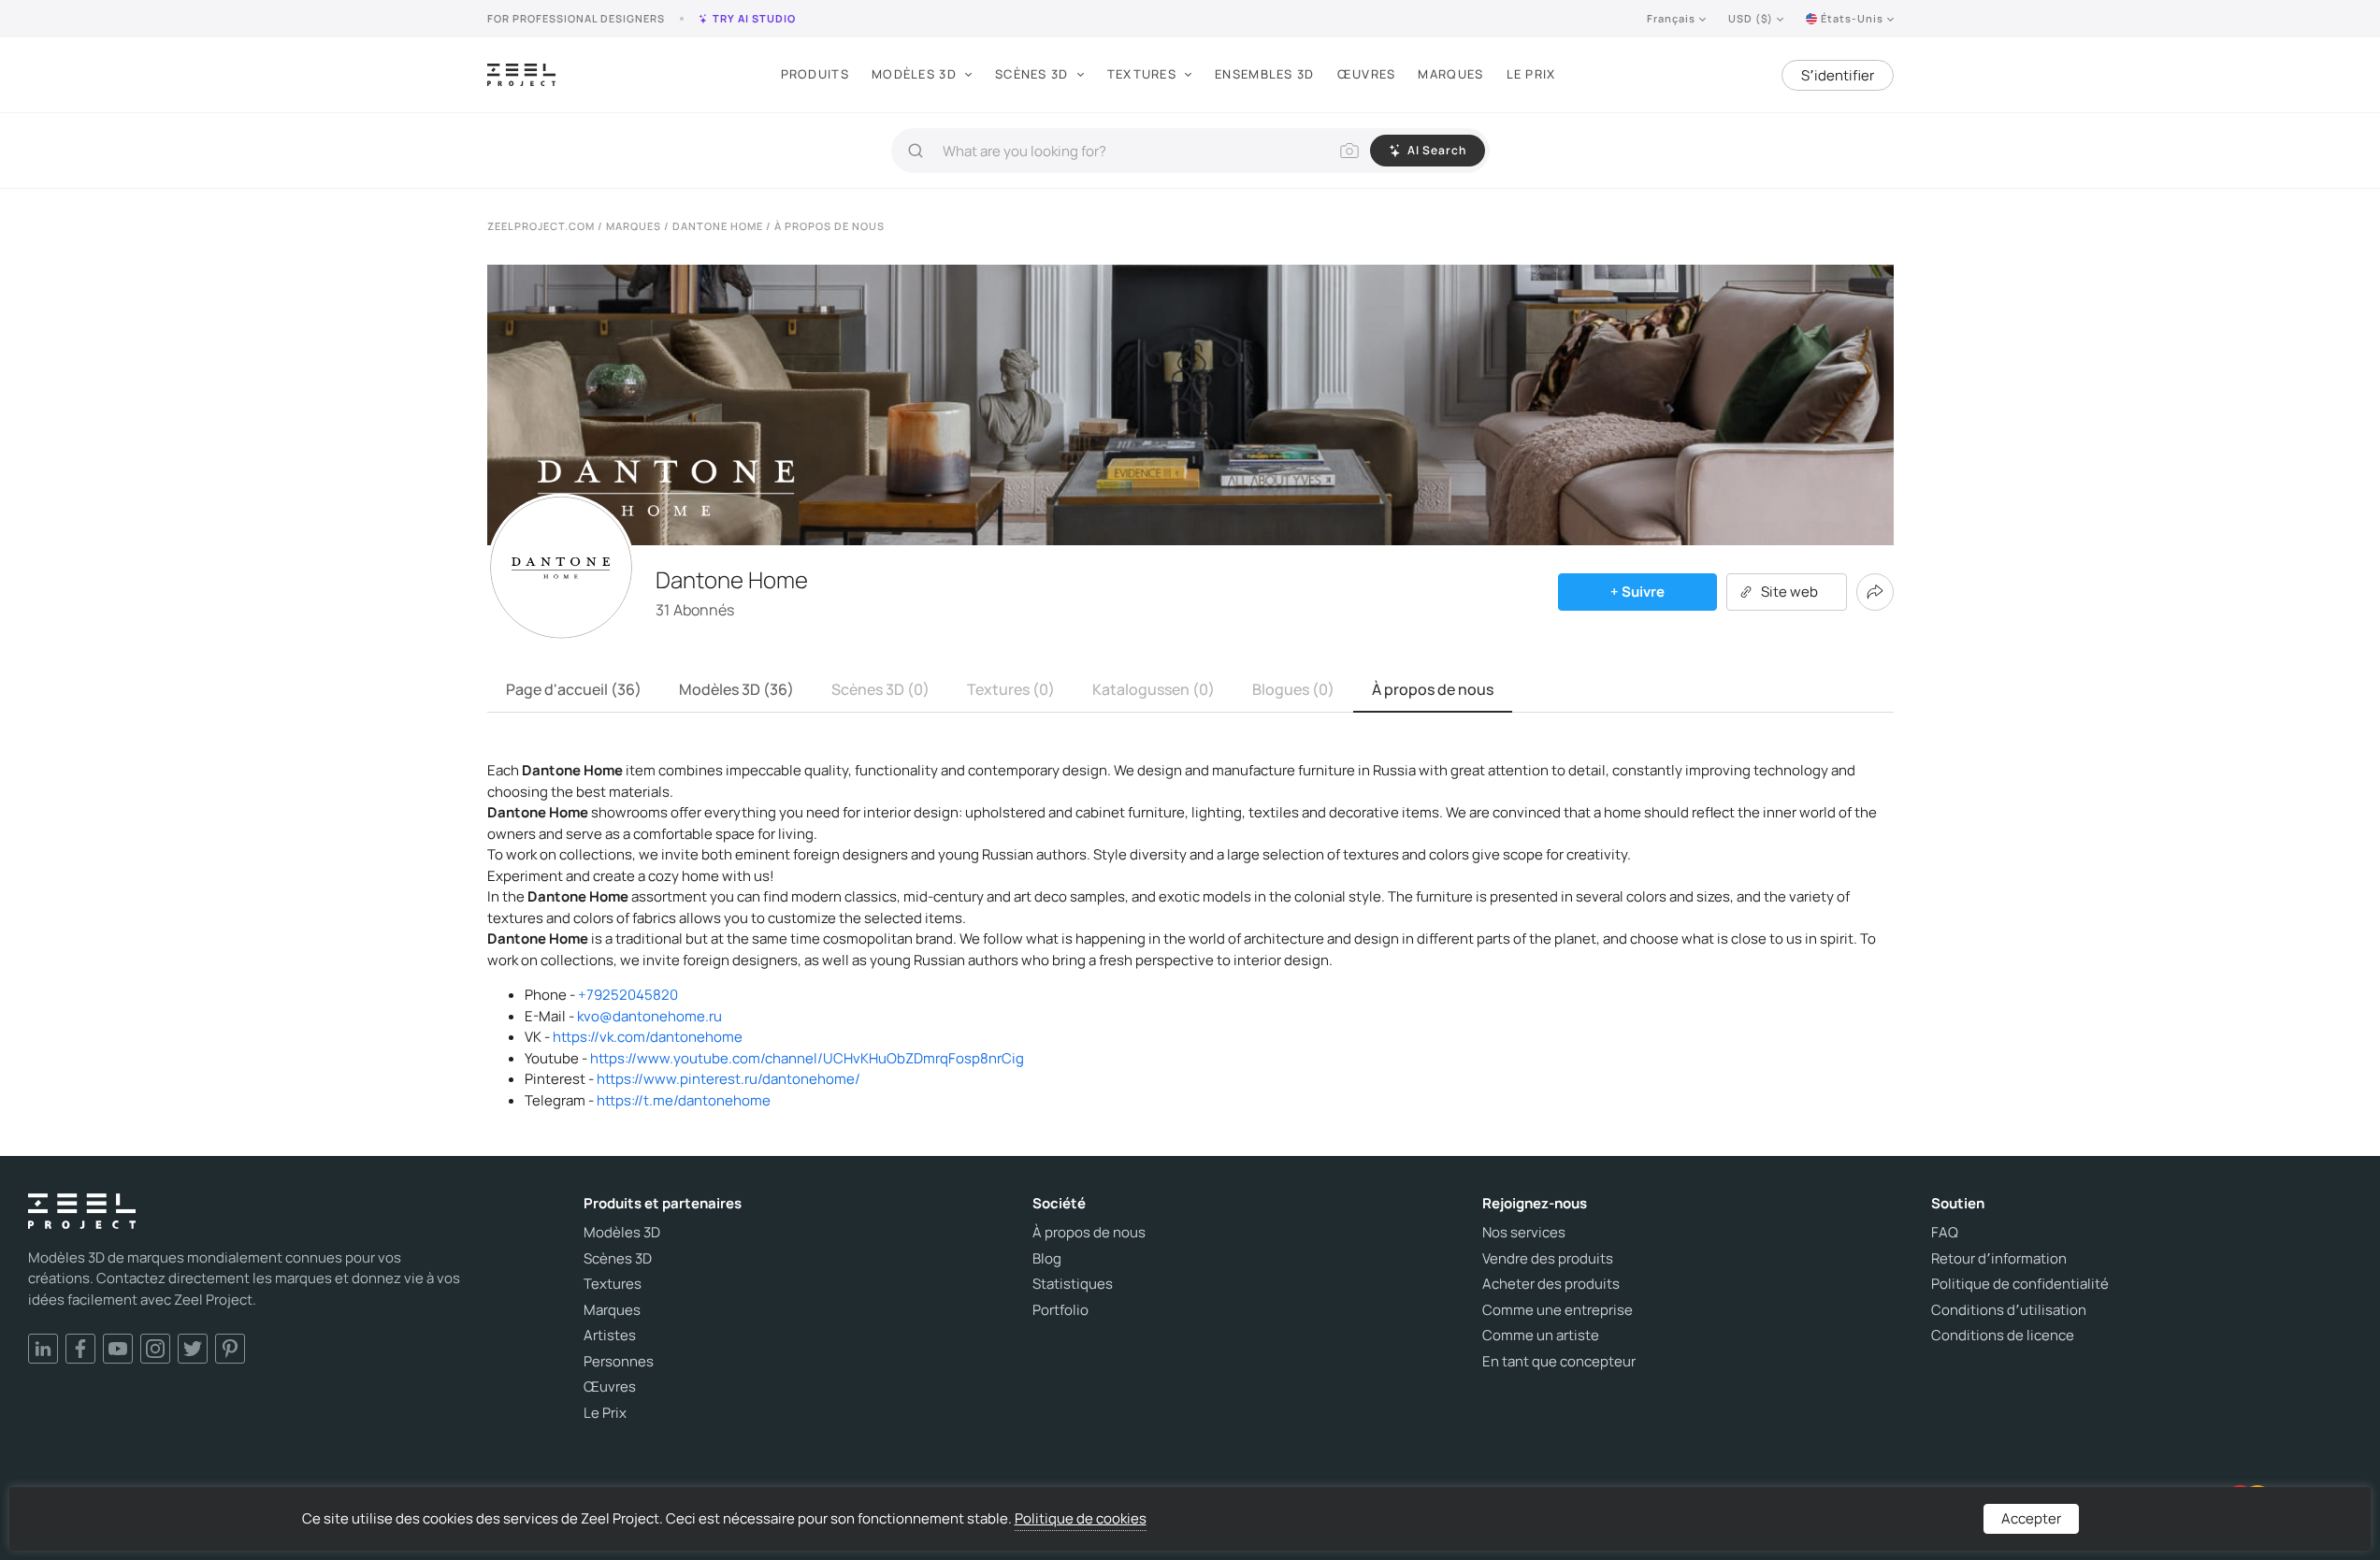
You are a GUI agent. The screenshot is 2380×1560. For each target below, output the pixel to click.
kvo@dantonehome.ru (649, 1016)
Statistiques (1073, 1284)
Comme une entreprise (1558, 1310)
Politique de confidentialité (2020, 1284)
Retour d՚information (1999, 1259)
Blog (1047, 1259)
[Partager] (1875, 592)
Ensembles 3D (1265, 74)
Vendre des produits (1548, 1259)
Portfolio (1060, 1310)
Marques (1450, 74)
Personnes (619, 1362)
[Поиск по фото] (1349, 151)
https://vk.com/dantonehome (648, 1037)
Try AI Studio (754, 18)
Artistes (610, 1336)
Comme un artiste (1541, 1336)
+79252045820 (628, 995)
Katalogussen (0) (1154, 689)
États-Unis (1852, 18)
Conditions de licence (2003, 1336)
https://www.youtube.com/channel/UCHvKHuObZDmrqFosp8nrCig (807, 1058)
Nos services (1524, 1233)
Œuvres (1367, 74)
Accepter (2031, 1518)
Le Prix (1531, 74)
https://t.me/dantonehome (684, 1100)
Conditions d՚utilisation (2009, 1310)
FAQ (1945, 1233)
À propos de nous (1433, 689)
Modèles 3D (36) (736, 689)
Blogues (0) (1293, 689)
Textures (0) (1011, 689)
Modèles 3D (914, 74)
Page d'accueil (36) (574, 689)
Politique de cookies (1081, 1518)
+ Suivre (1637, 592)
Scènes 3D (1032, 74)
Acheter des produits (1551, 1284)
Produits (815, 74)
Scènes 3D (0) (880, 689)
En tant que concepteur (1559, 1362)
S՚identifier (1838, 75)
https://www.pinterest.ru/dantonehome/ (728, 1079)
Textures (1142, 74)
